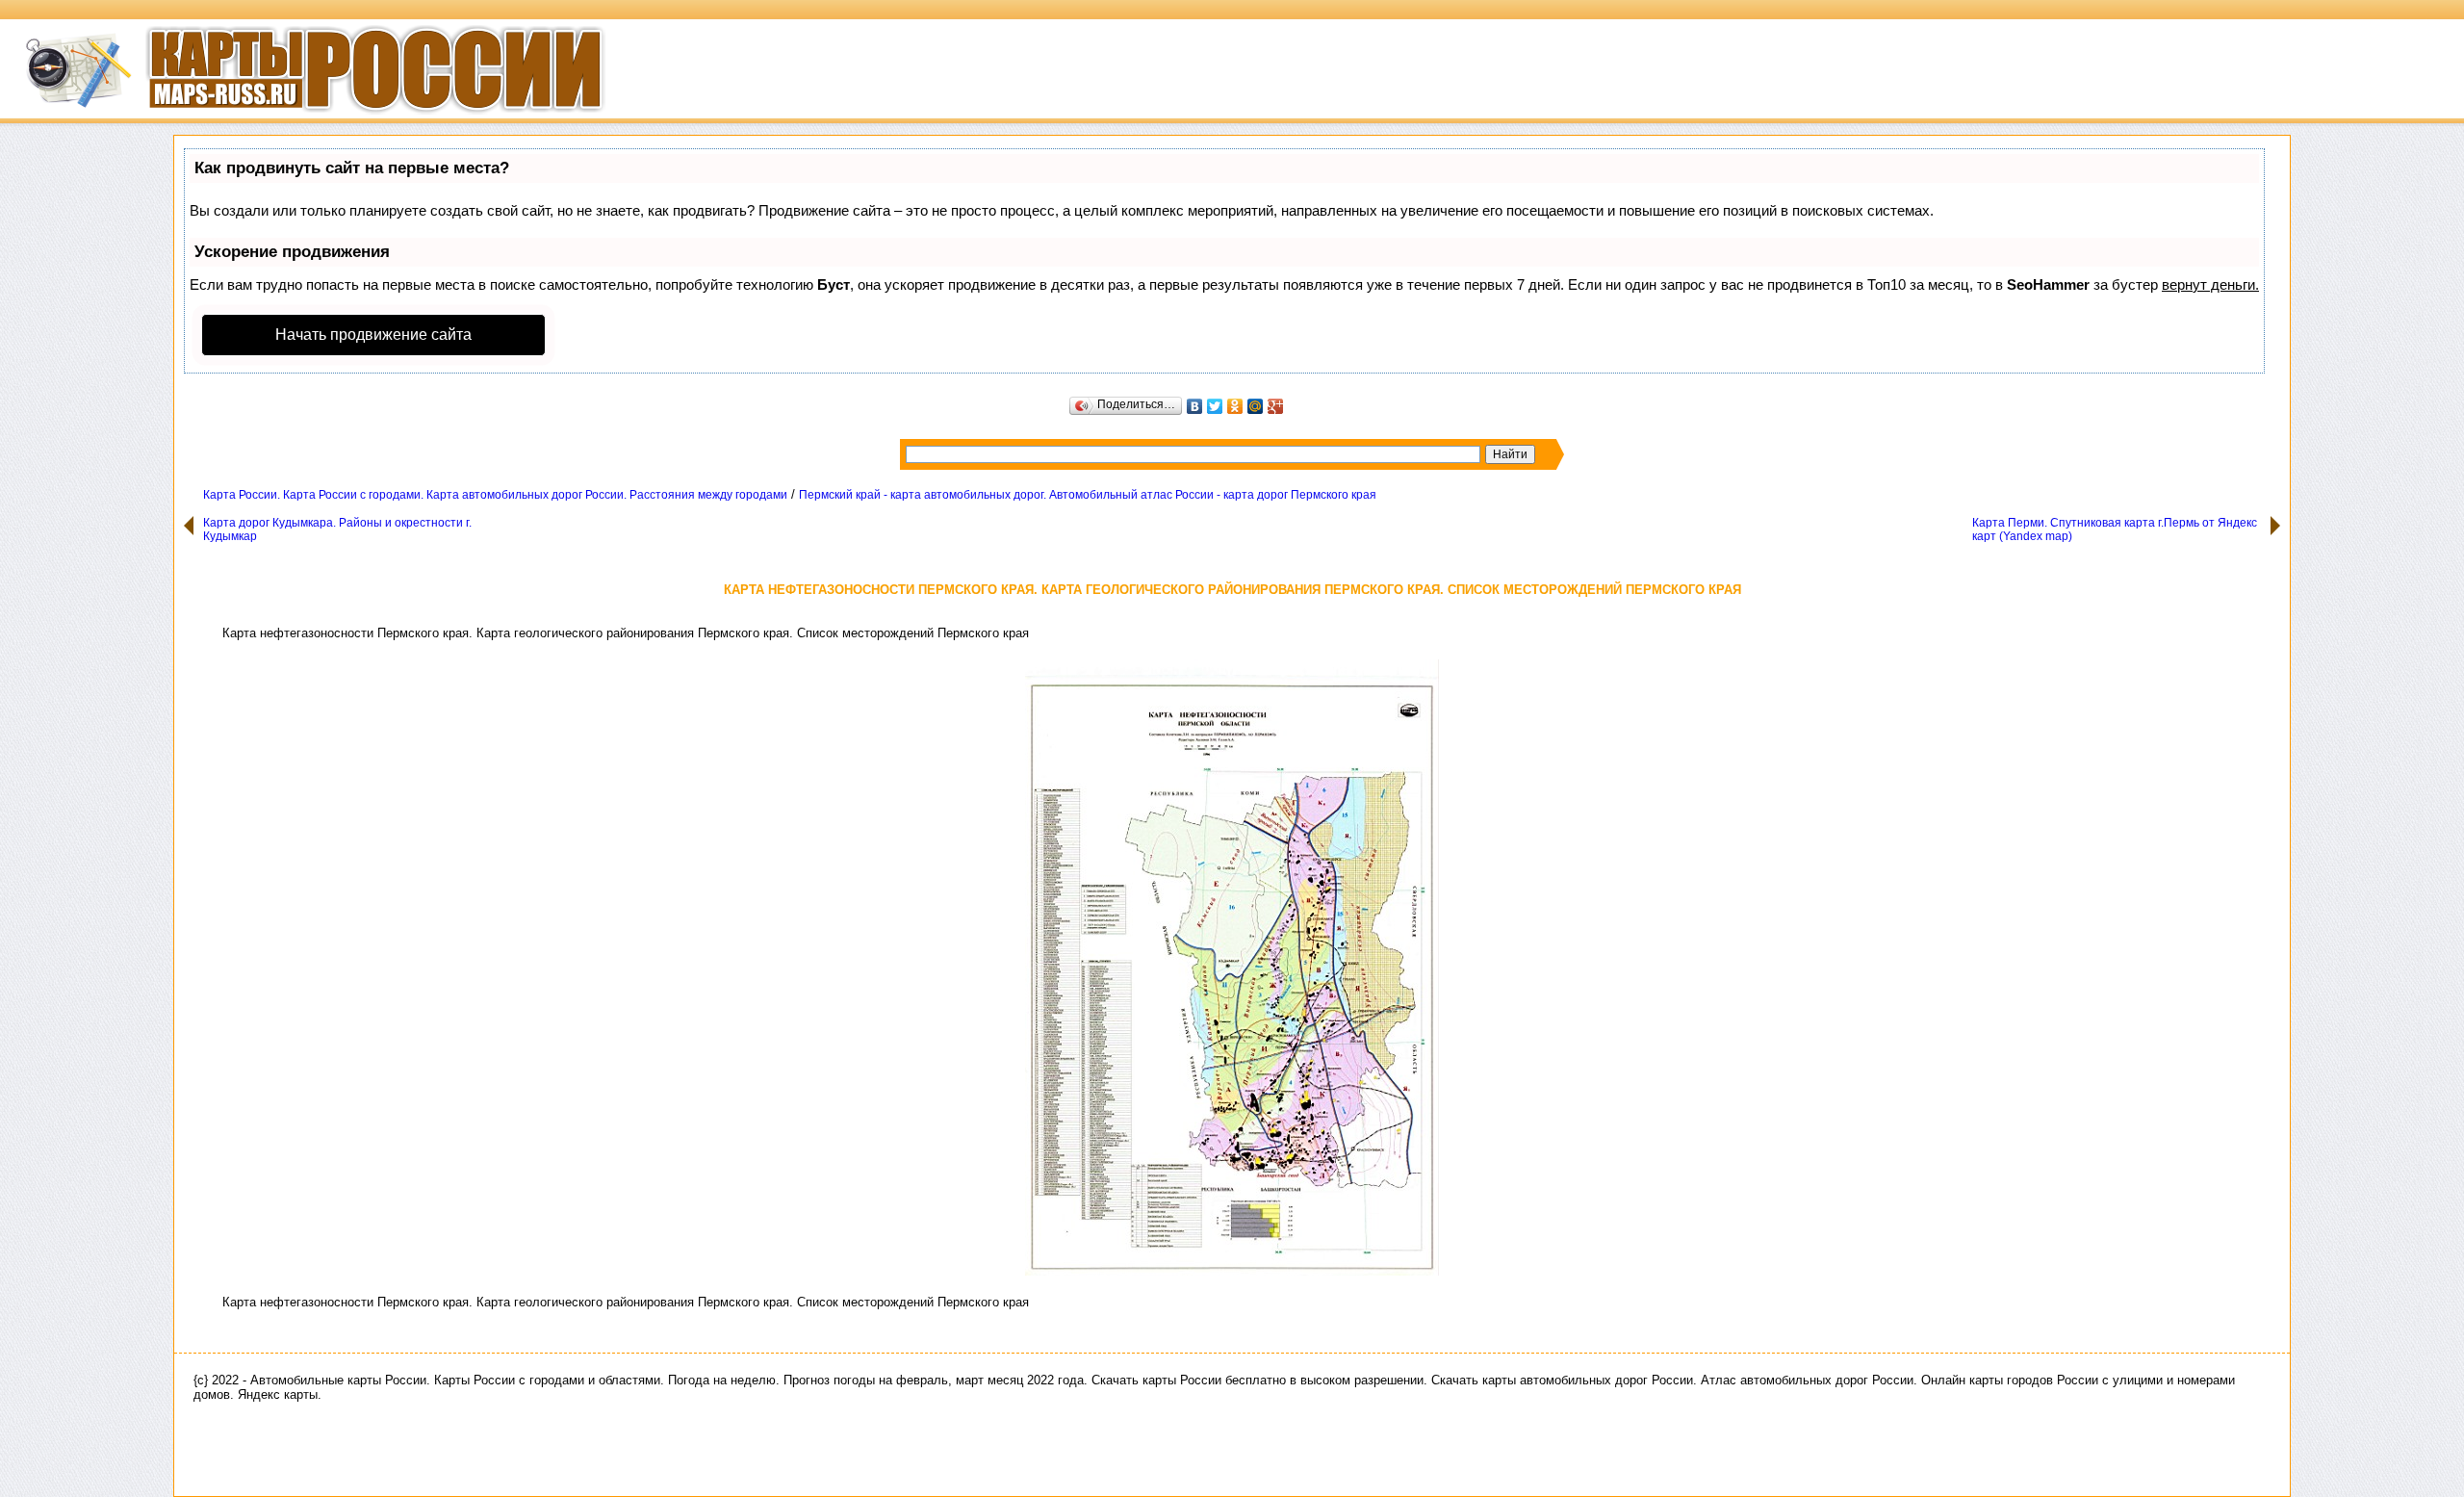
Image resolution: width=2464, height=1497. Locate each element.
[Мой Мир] (1256, 406)
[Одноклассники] (1235, 406)
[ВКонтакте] (1195, 406)
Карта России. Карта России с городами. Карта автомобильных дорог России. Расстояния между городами (495, 495)
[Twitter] (1215, 406)
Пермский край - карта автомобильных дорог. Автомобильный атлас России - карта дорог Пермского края (1088, 495)
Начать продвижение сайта (373, 335)
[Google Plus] (1276, 406)
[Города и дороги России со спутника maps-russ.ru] (303, 120)
